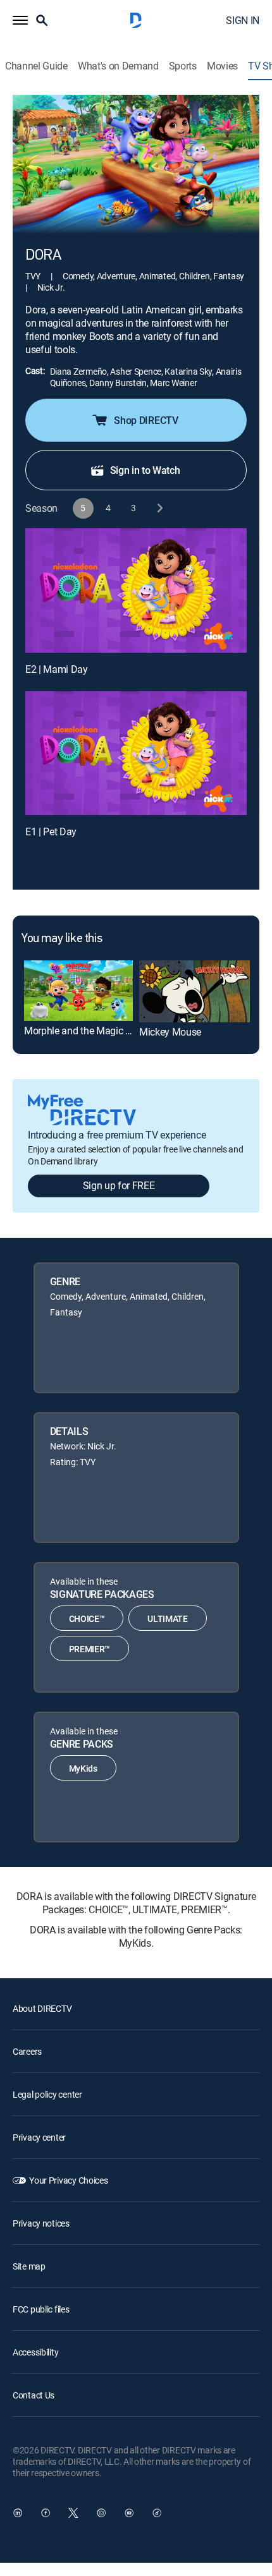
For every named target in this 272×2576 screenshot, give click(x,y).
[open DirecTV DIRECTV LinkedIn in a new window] (18, 2513)
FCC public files (41, 2309)
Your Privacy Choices (68, 2180)
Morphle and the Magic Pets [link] (84, 1031)
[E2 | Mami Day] (136, 590)
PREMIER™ (90, 1649)
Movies (222, 66)
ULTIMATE (167, 1618)
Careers (27, 2051)
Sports (183, 66)
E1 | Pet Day (51, 831)
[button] (20, 20)
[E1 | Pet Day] (136, 753)
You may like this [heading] (62, 939)
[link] (78, 991)
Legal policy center (47, 2094)
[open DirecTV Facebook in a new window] (46, 2513)
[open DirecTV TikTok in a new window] (157, 2513)
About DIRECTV (42, 2008)
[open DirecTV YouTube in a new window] (129, 2513)
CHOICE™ (87, 1618)
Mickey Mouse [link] (170, 1032)
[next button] (159, 508)
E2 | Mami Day (57, 669)
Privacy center (39, 2137)
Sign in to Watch (145, 470)
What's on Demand (118, 66)
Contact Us (34, 2395)
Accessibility (35, 2352)
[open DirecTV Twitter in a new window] (73, 2513)
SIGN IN (243, 20)
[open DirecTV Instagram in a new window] (101, 2513)
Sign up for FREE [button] (119, 1185)
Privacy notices (41, 2223)
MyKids (83, 1768)
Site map (29, 2266)
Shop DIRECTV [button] (146, 420)
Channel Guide (36, 66)
